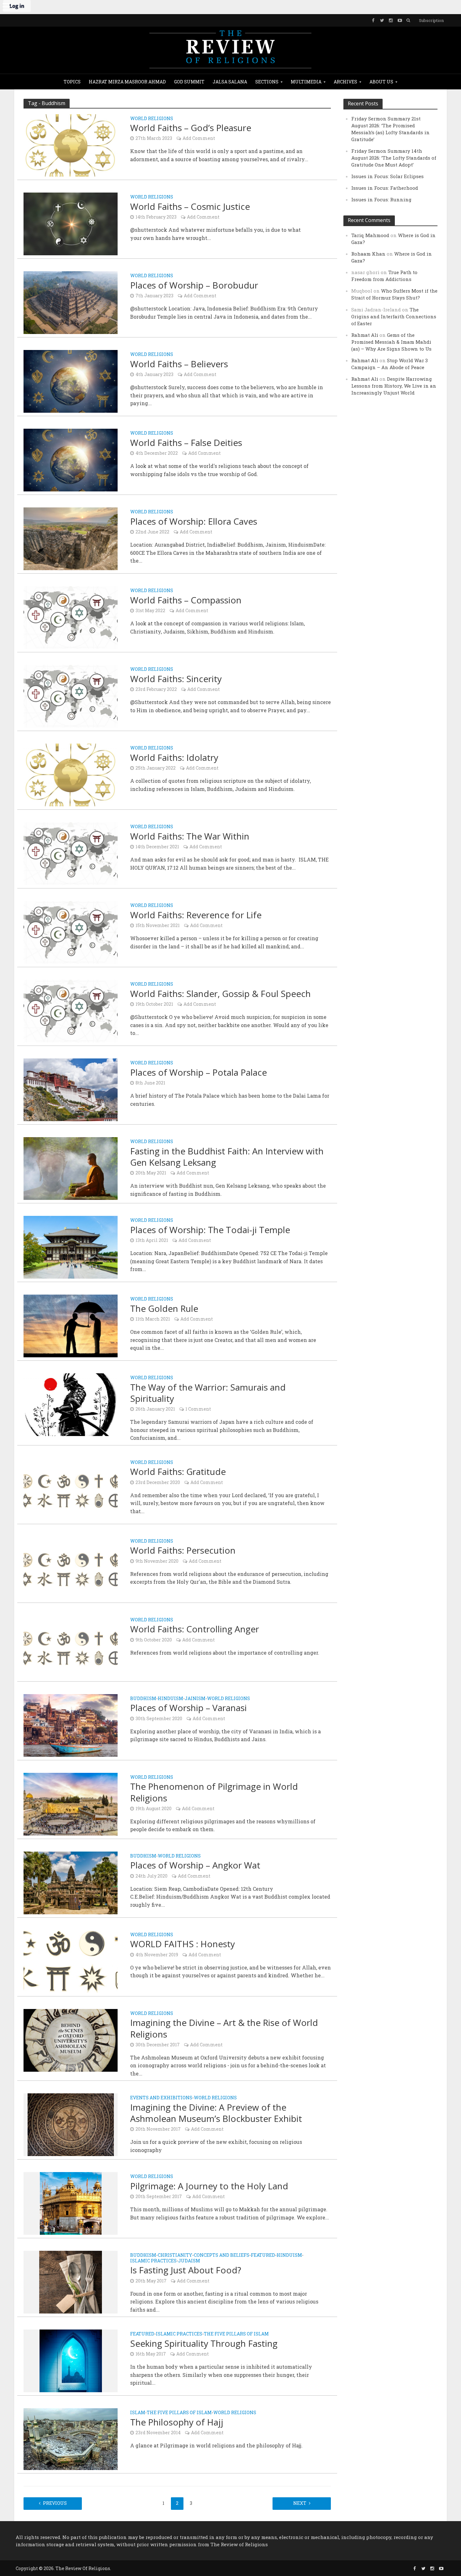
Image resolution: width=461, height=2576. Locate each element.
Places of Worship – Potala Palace (199, 1072)
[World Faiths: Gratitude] (71, 1489)
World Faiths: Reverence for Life (196, 915)
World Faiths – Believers (179, 364)
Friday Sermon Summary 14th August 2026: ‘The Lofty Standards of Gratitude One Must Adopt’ (394, 158)
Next (300, 2503)
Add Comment (199, 138)
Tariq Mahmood (370, 235)
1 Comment (198, 1409)
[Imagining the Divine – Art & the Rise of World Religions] (71, 2040)
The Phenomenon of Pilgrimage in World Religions (214, 1792)
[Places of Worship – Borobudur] (71, 302)
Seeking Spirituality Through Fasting (204, 2343)
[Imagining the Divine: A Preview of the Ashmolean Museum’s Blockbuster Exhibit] (71, 2124)
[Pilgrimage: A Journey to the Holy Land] (71, 2203)
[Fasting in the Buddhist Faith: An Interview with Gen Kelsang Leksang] (71, 1168)
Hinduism (170, 1699)
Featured (263, 2255)
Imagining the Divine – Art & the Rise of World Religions (224, 2028)
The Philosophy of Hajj (177, 2422)
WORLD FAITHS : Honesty (183, 1944)
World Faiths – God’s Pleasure (191, 128)
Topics (72, 82)
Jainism (195, 1699)
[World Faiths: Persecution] (71, 1567)
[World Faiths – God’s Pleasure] (71, 145)
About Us (381, 82)
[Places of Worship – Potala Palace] (71, 1089)
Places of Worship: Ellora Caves (194, 521)
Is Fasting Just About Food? (186, 2270)
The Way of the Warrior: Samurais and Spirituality (208, 1393)
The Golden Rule (164, 1308)
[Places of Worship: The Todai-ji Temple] (71, 1247)
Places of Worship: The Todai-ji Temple (210, 1230)
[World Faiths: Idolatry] (71, 774)
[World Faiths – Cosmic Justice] (71, 223)
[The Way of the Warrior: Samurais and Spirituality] (71, 1404)
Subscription (431, 20)
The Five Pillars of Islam (236, 2334)
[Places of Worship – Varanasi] (71, 1725)
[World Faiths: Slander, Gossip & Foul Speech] (71, 1011)
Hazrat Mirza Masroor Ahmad (127, 82)
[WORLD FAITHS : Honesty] (71, 1961)
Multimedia (306, 82)
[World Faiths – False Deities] (71, 460)
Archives (345, 82)
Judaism (189, 2261)
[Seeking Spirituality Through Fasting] (71, 2360)
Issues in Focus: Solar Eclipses (387, 176)
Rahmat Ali (365, 335)
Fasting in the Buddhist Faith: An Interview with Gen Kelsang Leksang (227, 1157)
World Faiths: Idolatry (174, 757)
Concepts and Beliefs (222, 2255)
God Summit (189, 82)
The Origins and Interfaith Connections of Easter (394, 316)
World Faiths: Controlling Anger (195, 1629)
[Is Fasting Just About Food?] (71, 2282)
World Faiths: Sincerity (176, 679)
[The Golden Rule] (71, 1325)
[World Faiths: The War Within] (71, 853)
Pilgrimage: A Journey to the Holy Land (209, 2186)
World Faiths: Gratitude (178, 1471)
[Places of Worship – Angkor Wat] (71, 1882)
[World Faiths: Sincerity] (71, 696)
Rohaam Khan (368, 254)
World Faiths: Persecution (183, 1550)
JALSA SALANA (230, 82)
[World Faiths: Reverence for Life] (71, 932)
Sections (267, 82)
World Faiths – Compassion (186, 600)
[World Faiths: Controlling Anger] (71, 1646)
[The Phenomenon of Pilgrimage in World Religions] (71, 1803)
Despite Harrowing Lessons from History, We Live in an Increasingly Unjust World (394, 386)
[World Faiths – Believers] (71, 381)
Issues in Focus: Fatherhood (385, 188)
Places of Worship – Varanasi (188, 1708)
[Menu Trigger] (6, 6)
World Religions (152, 119)
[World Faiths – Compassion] (71, 617)
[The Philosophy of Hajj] (71, 2438)
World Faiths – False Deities (186, 443)
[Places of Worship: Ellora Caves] (71, 538)
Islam (138, 2413)
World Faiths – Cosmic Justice (190, 206)
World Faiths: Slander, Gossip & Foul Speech (220, 994)
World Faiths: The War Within (190, 836)
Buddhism (143, 1699)
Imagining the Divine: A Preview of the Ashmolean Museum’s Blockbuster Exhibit (216, 2113)
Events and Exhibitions (161, 2098)
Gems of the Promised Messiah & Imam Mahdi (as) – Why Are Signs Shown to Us (391, 342)
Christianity (175, 2255)
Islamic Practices (153, 2261)
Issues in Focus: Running (381, 199)
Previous (55, 2503)
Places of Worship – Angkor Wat (195, 1865)
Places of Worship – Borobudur (194, 285)
